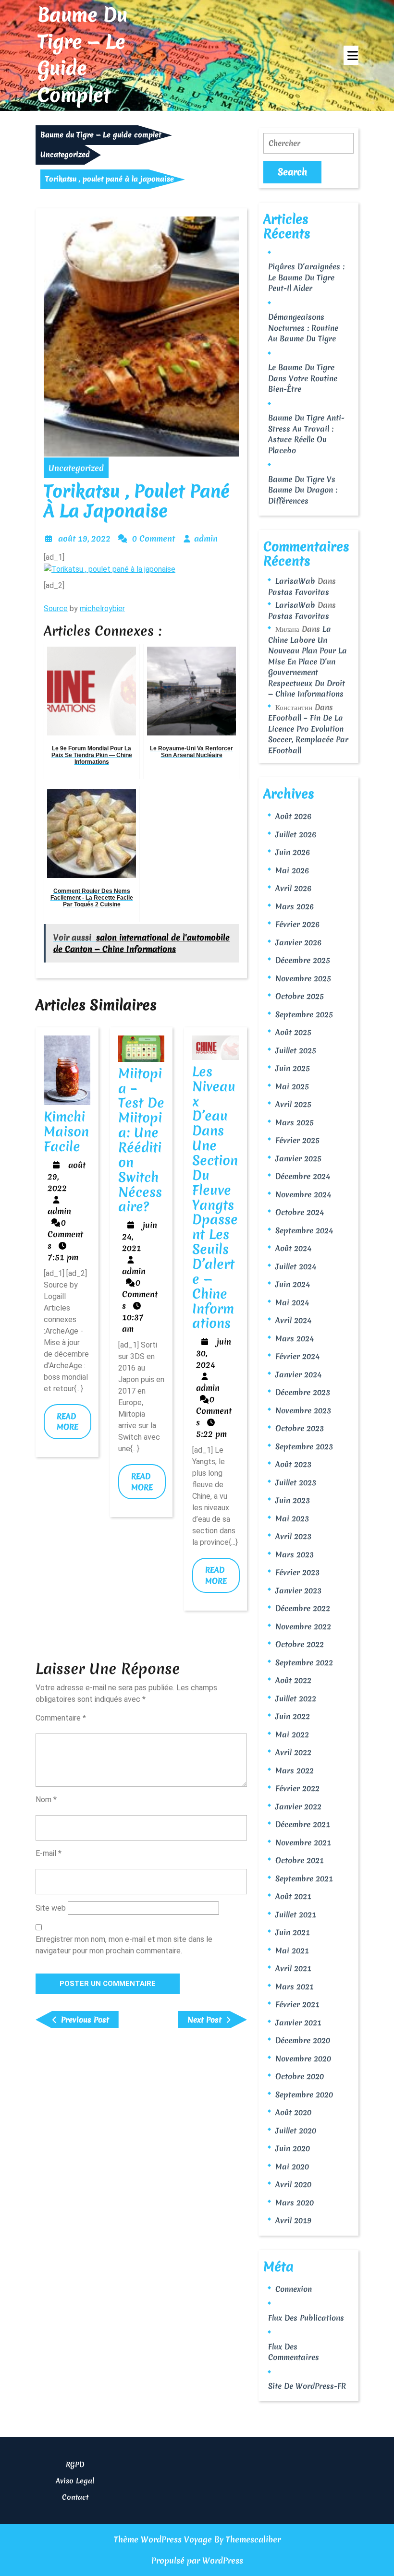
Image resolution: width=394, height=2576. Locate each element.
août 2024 (293, 1248)
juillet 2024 (296, 1266)
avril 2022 (293, 1752)
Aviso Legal (75, 2481)
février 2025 (297, 1140)
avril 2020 (293, 2184)
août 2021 (293, 1896)
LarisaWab (295, 581)
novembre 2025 (303, 978)
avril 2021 (293, 1968)
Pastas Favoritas (299, 592)
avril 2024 (293, 1320)
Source (56, 608)
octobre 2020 (300, 2076)
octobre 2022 (300, 1644)
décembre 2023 (303, 1392)
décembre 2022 (303, 1608)
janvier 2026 (298, 942)
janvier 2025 (298, 1158)
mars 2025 (295, 1122)
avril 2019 (293, 2220)
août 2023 (293, 1464)
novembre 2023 (303, 1410)
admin (206, 538)
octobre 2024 (300, 1212)
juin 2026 (293, 852)
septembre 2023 (304, 1446)
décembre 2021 (303, 1824)
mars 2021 (295, 1986)
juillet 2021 (296, 1914)
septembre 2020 (304, 2095)
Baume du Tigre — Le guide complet (82, 55)
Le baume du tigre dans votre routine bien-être (303, 378)
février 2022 (297, 1788)
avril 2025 (293, 1104)
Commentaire (61, 1718)
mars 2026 (295, 906)
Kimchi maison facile (66, 1132)
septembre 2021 (304, 1878)
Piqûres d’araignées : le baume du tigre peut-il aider (306, 277)
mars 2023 (295, 1554)
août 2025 (293, 1032)
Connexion (294, 2289)
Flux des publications (306, 2318)
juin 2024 (293, 1284)
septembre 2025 (304, 1014)
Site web (51, 1908)
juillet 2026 (296, 834)
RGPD (75, 2465)
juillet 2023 (296, 1482)
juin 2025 (293, 1068)
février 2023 (297, 1572)
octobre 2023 (300, 1428)
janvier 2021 (298, 2022)
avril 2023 (293, 1536)
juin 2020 (293, 2148)
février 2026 (297, 924)
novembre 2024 (303, 1194)
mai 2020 (292, 2167)
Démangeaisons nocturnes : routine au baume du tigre (303, 328)
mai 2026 (292, 870)
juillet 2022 (296, 1698)
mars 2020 (295, 2203)
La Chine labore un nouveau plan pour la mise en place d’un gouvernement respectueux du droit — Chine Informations (308, 661)
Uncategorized (65, 155)
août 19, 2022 (84, 538)
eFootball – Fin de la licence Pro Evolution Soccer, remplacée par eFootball (308, 734)
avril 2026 (293, 888)
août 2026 (293, 816)
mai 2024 (292, 1302)
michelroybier (102, 608)
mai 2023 (292, 1518)
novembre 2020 (303, 2058)
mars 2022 (295, 1770)
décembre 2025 (303, 960)
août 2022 (293, 1680)
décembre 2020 (303, 2040)
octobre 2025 (300, 996)
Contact (75, 2497)
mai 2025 (292, 1086)
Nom (46, 1800)
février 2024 (297, 1356)
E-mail (49, 1853)
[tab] (351, 55)
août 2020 (293, 2112)
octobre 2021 (300, 1860)
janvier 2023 (298, 1590)
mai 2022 (292, 1734)
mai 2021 (292, 1950)
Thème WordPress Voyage (163, 2539)
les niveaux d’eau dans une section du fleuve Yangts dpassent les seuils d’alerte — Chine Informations (215, 1198)
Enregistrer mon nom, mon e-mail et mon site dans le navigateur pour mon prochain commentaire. (124, 1945)
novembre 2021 (303, 1842)
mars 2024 (295, 1338)
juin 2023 (293, 1500)
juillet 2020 (296, 2131)
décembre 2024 (303, 1176)
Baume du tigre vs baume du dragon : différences (303, 490)
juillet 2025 (296, 1050)
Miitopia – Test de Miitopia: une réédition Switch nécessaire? (141, 1140)
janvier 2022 (298, 1806)
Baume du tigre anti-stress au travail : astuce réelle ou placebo (306, 434)
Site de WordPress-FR (307, 2386)
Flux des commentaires (294, 2352)
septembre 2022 (304, 1662)
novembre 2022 (303, 1626)
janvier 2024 (298, 1374)
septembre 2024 (304, 1230)
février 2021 (297, 2004)
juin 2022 (293, 1716)
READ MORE (74, 1425)
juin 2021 (293, 1932)
